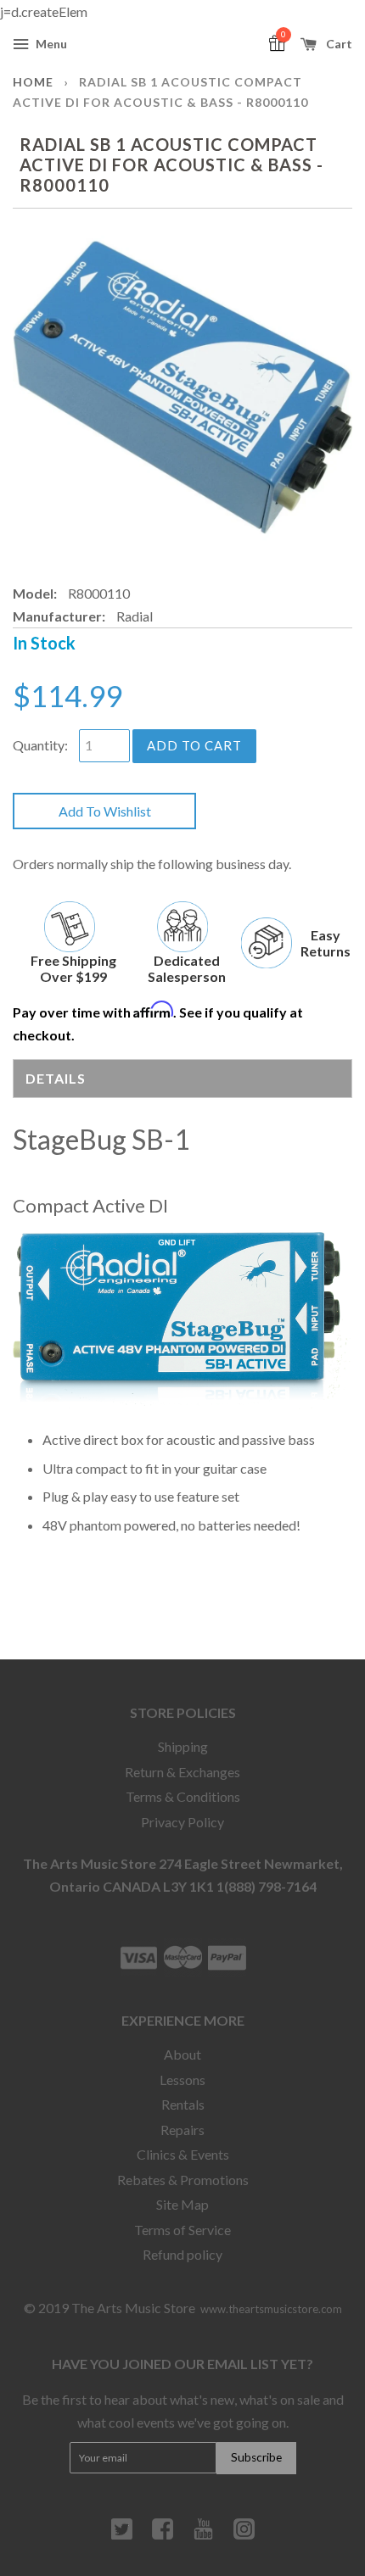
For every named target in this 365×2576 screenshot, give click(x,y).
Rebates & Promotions (183, 2180)
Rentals (183, 2104)
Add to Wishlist (105, 811)
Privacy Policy (182, 1822)
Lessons (182, 2080)
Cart (338, 44)
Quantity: (40, 745)
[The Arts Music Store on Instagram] (244, 2535)
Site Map (182, 2204)
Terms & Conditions (183, 1796)
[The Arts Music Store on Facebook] (163, 2535)
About (182, 2054)
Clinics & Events (183, 2154)
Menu (50, 44)
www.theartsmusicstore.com (271, 2309)
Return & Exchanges (182, 1772)
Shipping (183, 1746)
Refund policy (182, 2254)
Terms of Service (182, 2230)
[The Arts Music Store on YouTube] (203, 2535)
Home (33, 82)
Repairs (182, 2130)
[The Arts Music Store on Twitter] (122, 2535)
